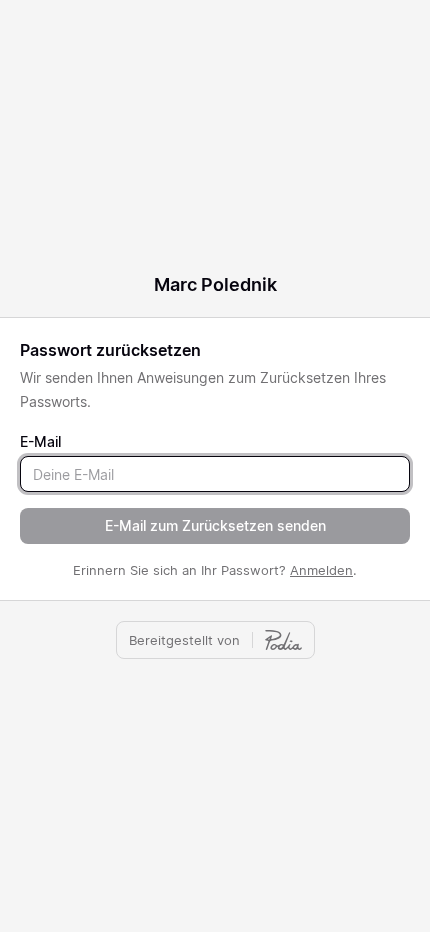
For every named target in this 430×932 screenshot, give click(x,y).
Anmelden (321, 570)
